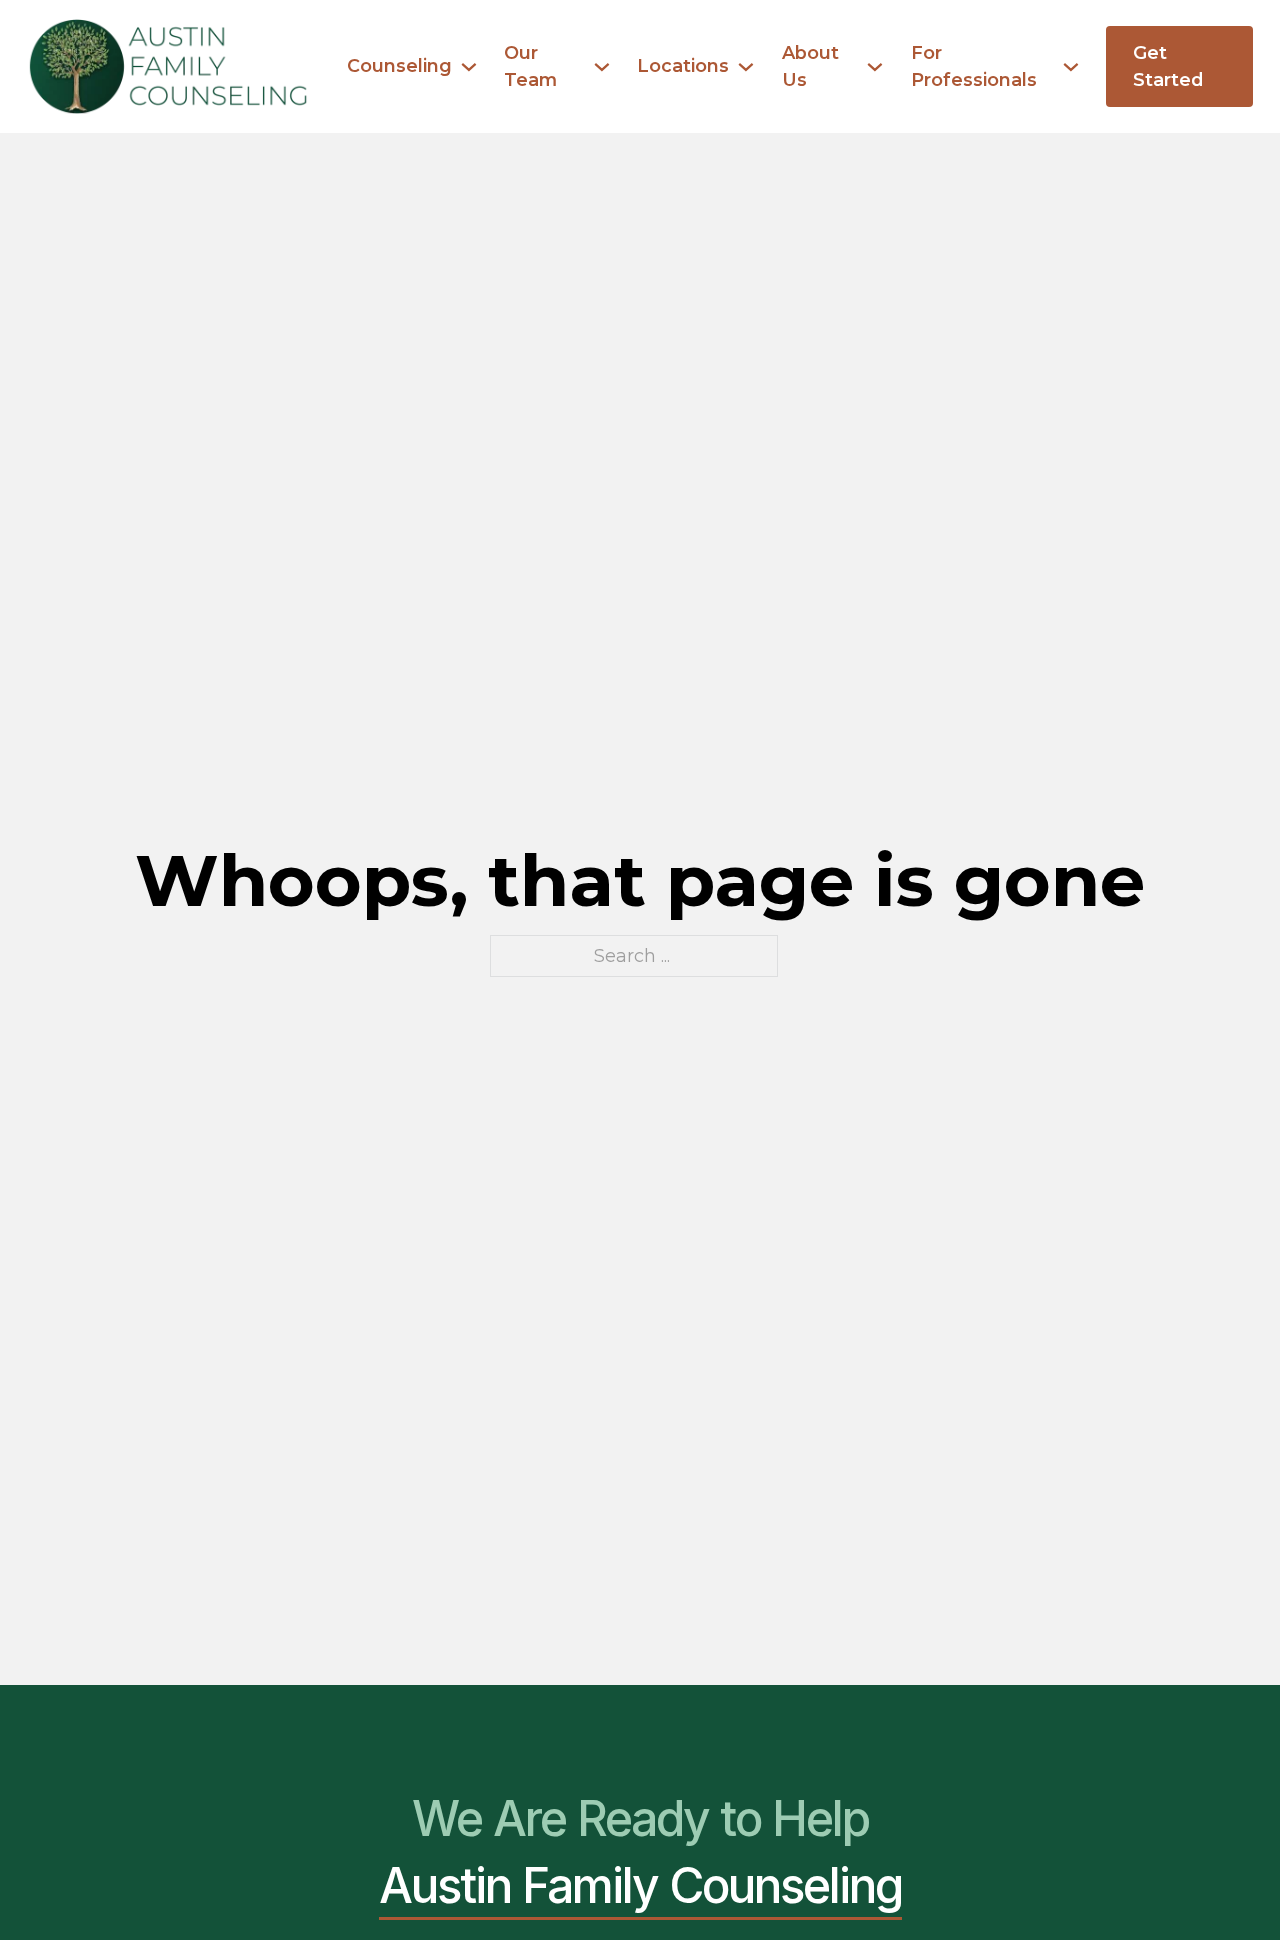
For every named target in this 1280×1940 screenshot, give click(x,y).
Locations (683, 65)
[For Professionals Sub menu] (1071, 67)
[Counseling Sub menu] (469, 67)
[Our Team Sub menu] (602, 67)
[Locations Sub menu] (746, 67)
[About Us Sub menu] (875, 67)
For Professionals (974, 66)
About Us (810, 66)
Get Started (1168, 66)
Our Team (530, 66)
